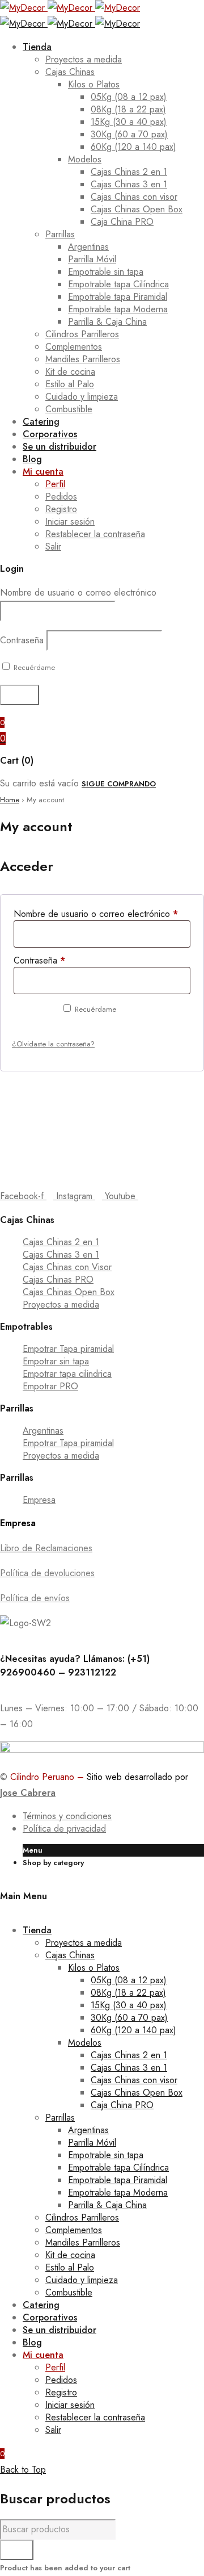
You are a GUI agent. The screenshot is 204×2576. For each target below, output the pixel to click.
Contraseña (22, 640)
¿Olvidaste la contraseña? (53, 1044)
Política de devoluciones (47, 1573)
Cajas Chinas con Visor (67, 1267)
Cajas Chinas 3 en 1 (61, 1255)
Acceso (34, 1014)
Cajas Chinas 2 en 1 (61, 1242)
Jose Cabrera (28, 1793)
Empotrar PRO (50, 1386)
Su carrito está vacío (39, 783)
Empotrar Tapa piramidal (68, 1349)
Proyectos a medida (61, 1304)
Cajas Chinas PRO (58, 1279)
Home (10, 800)
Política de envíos (35, 1598)
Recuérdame (33, 667)
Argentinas (43, 1431)
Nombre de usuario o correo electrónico (78, 592)
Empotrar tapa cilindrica (67, 1374)
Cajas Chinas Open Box (69, 1292)
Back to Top (23, 2470)
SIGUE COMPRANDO (119, 784)
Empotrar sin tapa (56, 1361)
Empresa (39, 1500)
